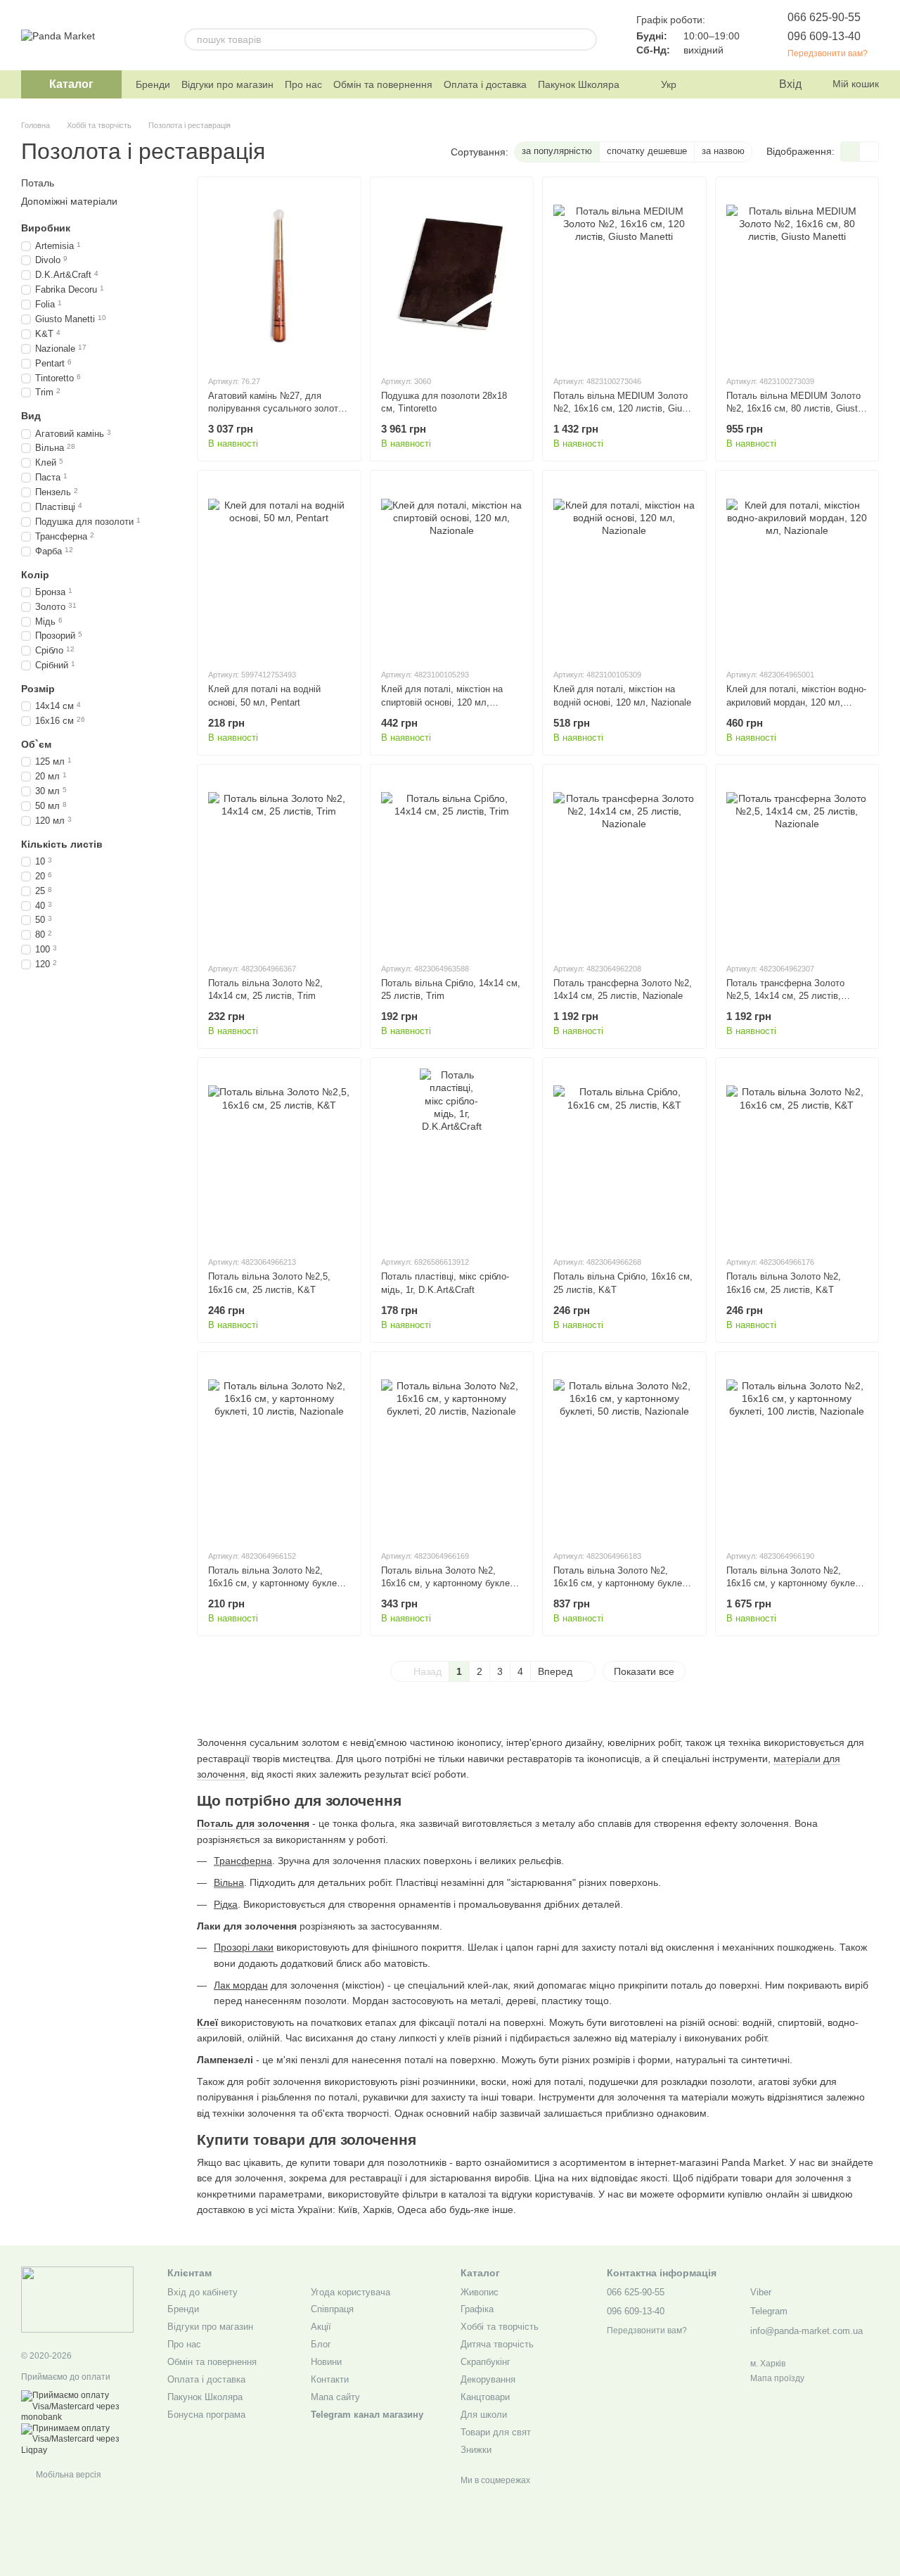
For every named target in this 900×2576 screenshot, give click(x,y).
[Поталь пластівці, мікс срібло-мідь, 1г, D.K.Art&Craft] (452, 1156)
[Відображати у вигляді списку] (869, 152)
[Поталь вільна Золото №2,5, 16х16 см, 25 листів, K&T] (279, 1156)
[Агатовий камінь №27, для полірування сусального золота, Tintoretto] (279, 276)
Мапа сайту (335, 2397)
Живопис (480, 2292)
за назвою (723, 151)
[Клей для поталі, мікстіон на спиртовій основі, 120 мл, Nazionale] (452, 569)
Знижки (476, 2450)
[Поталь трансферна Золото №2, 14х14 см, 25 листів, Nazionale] (624, 863)
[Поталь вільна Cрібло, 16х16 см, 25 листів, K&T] (624, 1156)
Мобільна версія (67, 2475)
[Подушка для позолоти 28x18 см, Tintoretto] (452, 276)
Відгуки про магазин (227, 84)
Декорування (488, 2379)
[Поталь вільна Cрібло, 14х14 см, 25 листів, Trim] (452, 863)
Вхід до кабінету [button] (202, 2292)
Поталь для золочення (253, 1823)
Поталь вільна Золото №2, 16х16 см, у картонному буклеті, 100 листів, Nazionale (795, 1583)
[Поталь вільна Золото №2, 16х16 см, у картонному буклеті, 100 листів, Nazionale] (797, 1450)
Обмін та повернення (383, 84)
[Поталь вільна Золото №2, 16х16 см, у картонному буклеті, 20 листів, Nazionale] (452, 1450)
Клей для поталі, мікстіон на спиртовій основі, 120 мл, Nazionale (442, 702)
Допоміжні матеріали (69, 201)
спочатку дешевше (647, 151)
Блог (321, 2344)
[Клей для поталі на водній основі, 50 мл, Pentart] (279, 569)
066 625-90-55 (824, 17)
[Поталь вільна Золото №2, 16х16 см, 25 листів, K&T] (797, 1156)
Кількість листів (62, 843)
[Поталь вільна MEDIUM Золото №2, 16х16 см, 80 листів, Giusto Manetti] (797, 276)
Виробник (46, 228)
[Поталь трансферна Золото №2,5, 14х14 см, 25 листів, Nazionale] (797, 863)
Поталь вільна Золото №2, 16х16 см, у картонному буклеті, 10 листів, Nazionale (277, 1583)
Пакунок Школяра (579, 84)
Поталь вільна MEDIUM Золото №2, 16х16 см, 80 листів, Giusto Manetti (795, 408)
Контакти (330, 2379)
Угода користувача (351, 2292)
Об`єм (36, 744)
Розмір (38, 689)
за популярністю (557, 151)
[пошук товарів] (586, 39)
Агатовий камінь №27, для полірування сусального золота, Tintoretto (277, 408)
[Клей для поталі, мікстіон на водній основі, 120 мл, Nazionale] (624, 569)
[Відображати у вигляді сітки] (850, 152)
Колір (35, 574)
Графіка (477, 2309)
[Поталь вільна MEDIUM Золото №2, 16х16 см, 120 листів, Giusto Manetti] (624, 276)
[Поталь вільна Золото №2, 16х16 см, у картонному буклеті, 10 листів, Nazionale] (279, 1450)
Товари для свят (496, 2432)
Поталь (38, 183)
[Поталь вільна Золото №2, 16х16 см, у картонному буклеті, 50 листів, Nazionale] (624, 1450)
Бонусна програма (206, 2415)
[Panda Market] (77, 2299)
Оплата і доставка (485, 84)
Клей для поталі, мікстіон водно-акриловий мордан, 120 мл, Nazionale (796, 702)
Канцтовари (485, 2397)
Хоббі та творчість (500, 2327)
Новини (326, 2362)
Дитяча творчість (497, 2344)
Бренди (153, 84)
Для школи (484, 2415)
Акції (321, 2327)
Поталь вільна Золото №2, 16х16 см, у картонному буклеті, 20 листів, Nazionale (450, 1583)
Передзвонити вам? (828, 53)
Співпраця (332, 2309)
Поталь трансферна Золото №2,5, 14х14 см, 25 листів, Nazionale (785, 996)
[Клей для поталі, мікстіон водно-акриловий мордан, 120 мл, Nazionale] (797, 569)
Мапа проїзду (777, 2378)
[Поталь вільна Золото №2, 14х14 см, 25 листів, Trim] (279, 863)
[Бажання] (738, 84)
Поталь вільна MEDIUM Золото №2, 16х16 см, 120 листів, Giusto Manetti (624, 408)
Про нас (303, 84)
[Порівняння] (710, 84)
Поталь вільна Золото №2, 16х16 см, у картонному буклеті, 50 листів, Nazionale (622, 1583)
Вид (31, 416)
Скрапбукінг (486, 2362)
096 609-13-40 (824, 36)
